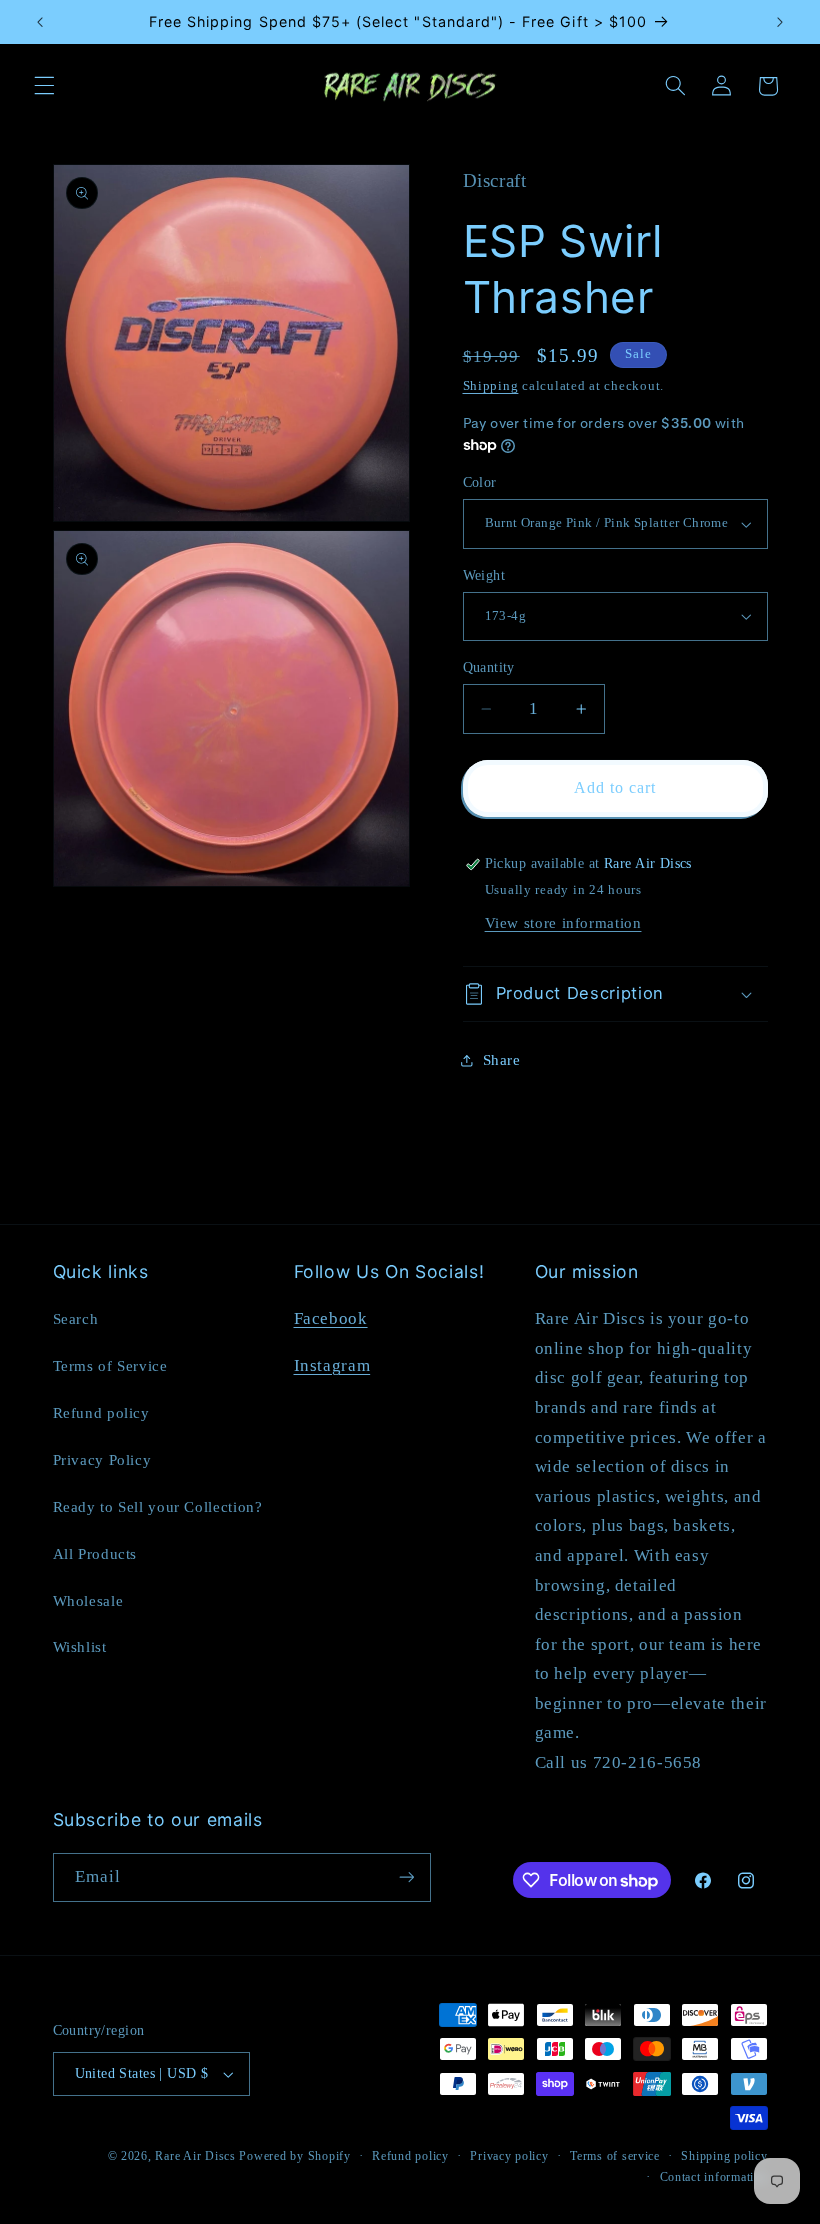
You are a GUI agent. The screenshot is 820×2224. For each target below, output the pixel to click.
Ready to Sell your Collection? (158, 1507)
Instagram (332, 1365)
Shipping (491, 386)
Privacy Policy (102, 1460)
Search (76, 1319)
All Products (95, 1554)
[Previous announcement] (40, 22)
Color (480, 482)
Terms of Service (110, 1366)
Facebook (331, 1318)
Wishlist (80, 1647)
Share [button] (502, 1060)
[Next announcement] (780, 22)
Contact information (714, 2177)
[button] (44, 86)
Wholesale (88, 1601)
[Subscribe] (406, 1877)
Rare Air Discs (195, 2156)
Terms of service (615, 2156)
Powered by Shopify (294, 2156)
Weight (484, 575)
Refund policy (101, 1413)
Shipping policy (724, 2156)
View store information (563, 923)
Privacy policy (509, 2156)
